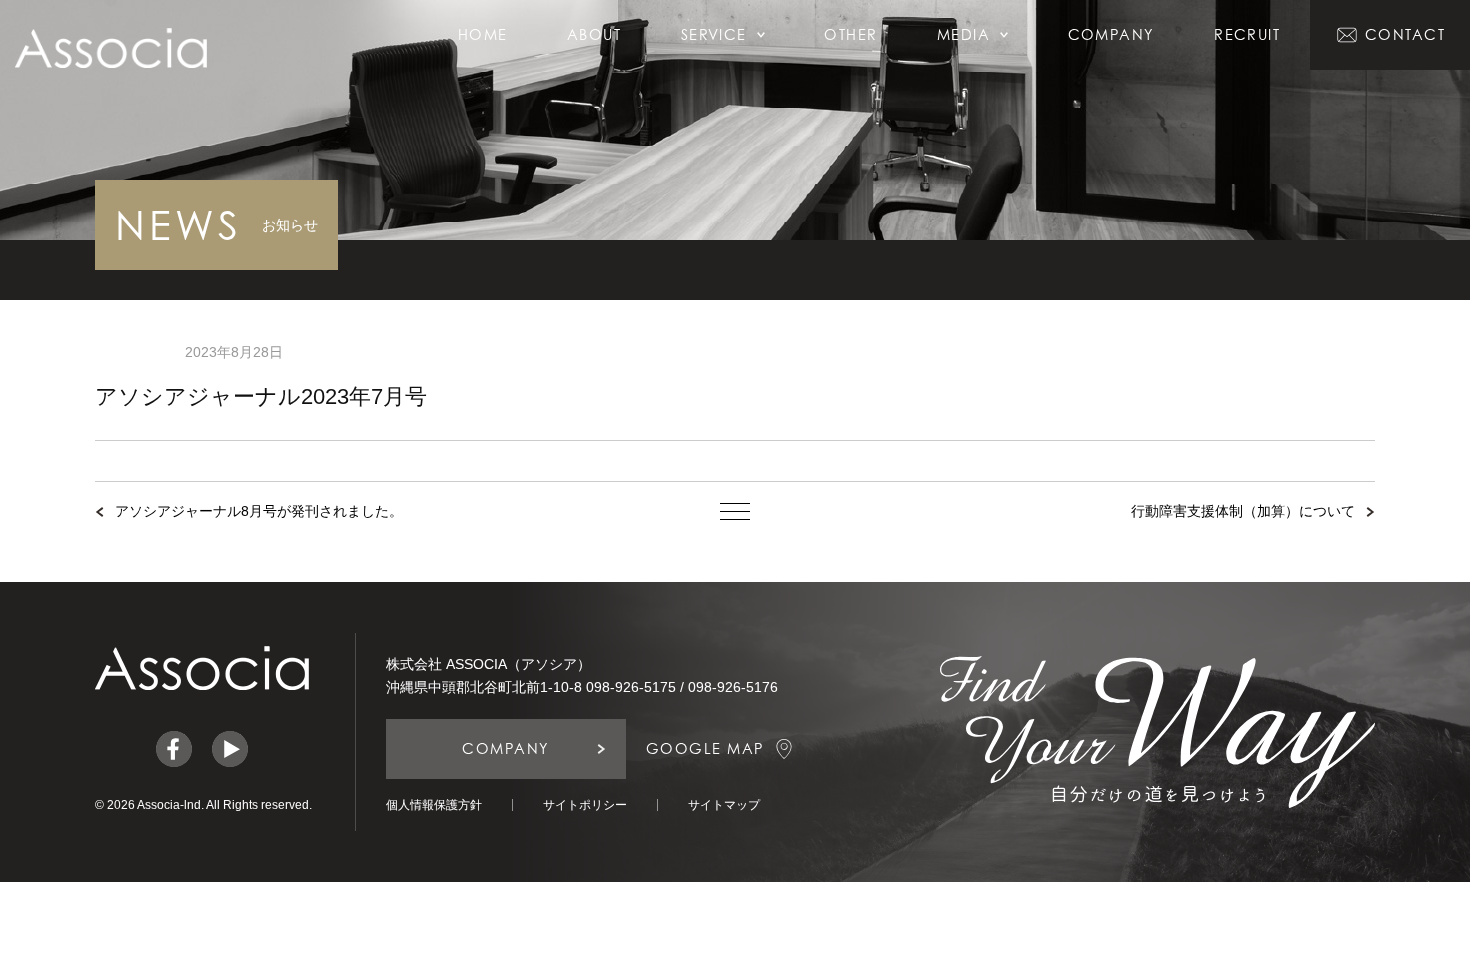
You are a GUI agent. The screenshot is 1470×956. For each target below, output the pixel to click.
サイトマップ (724, 805)
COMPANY (1111, 34)
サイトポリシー (585, 805)
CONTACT (1405, 34)
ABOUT (594, 34)
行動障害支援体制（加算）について (1243, 511)
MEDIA (963, 34)
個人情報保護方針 (434, 805)
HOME (483, 34)
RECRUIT (1247, 34)
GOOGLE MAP (705, 748)
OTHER (850, 34)
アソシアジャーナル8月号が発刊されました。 (259, 511)
